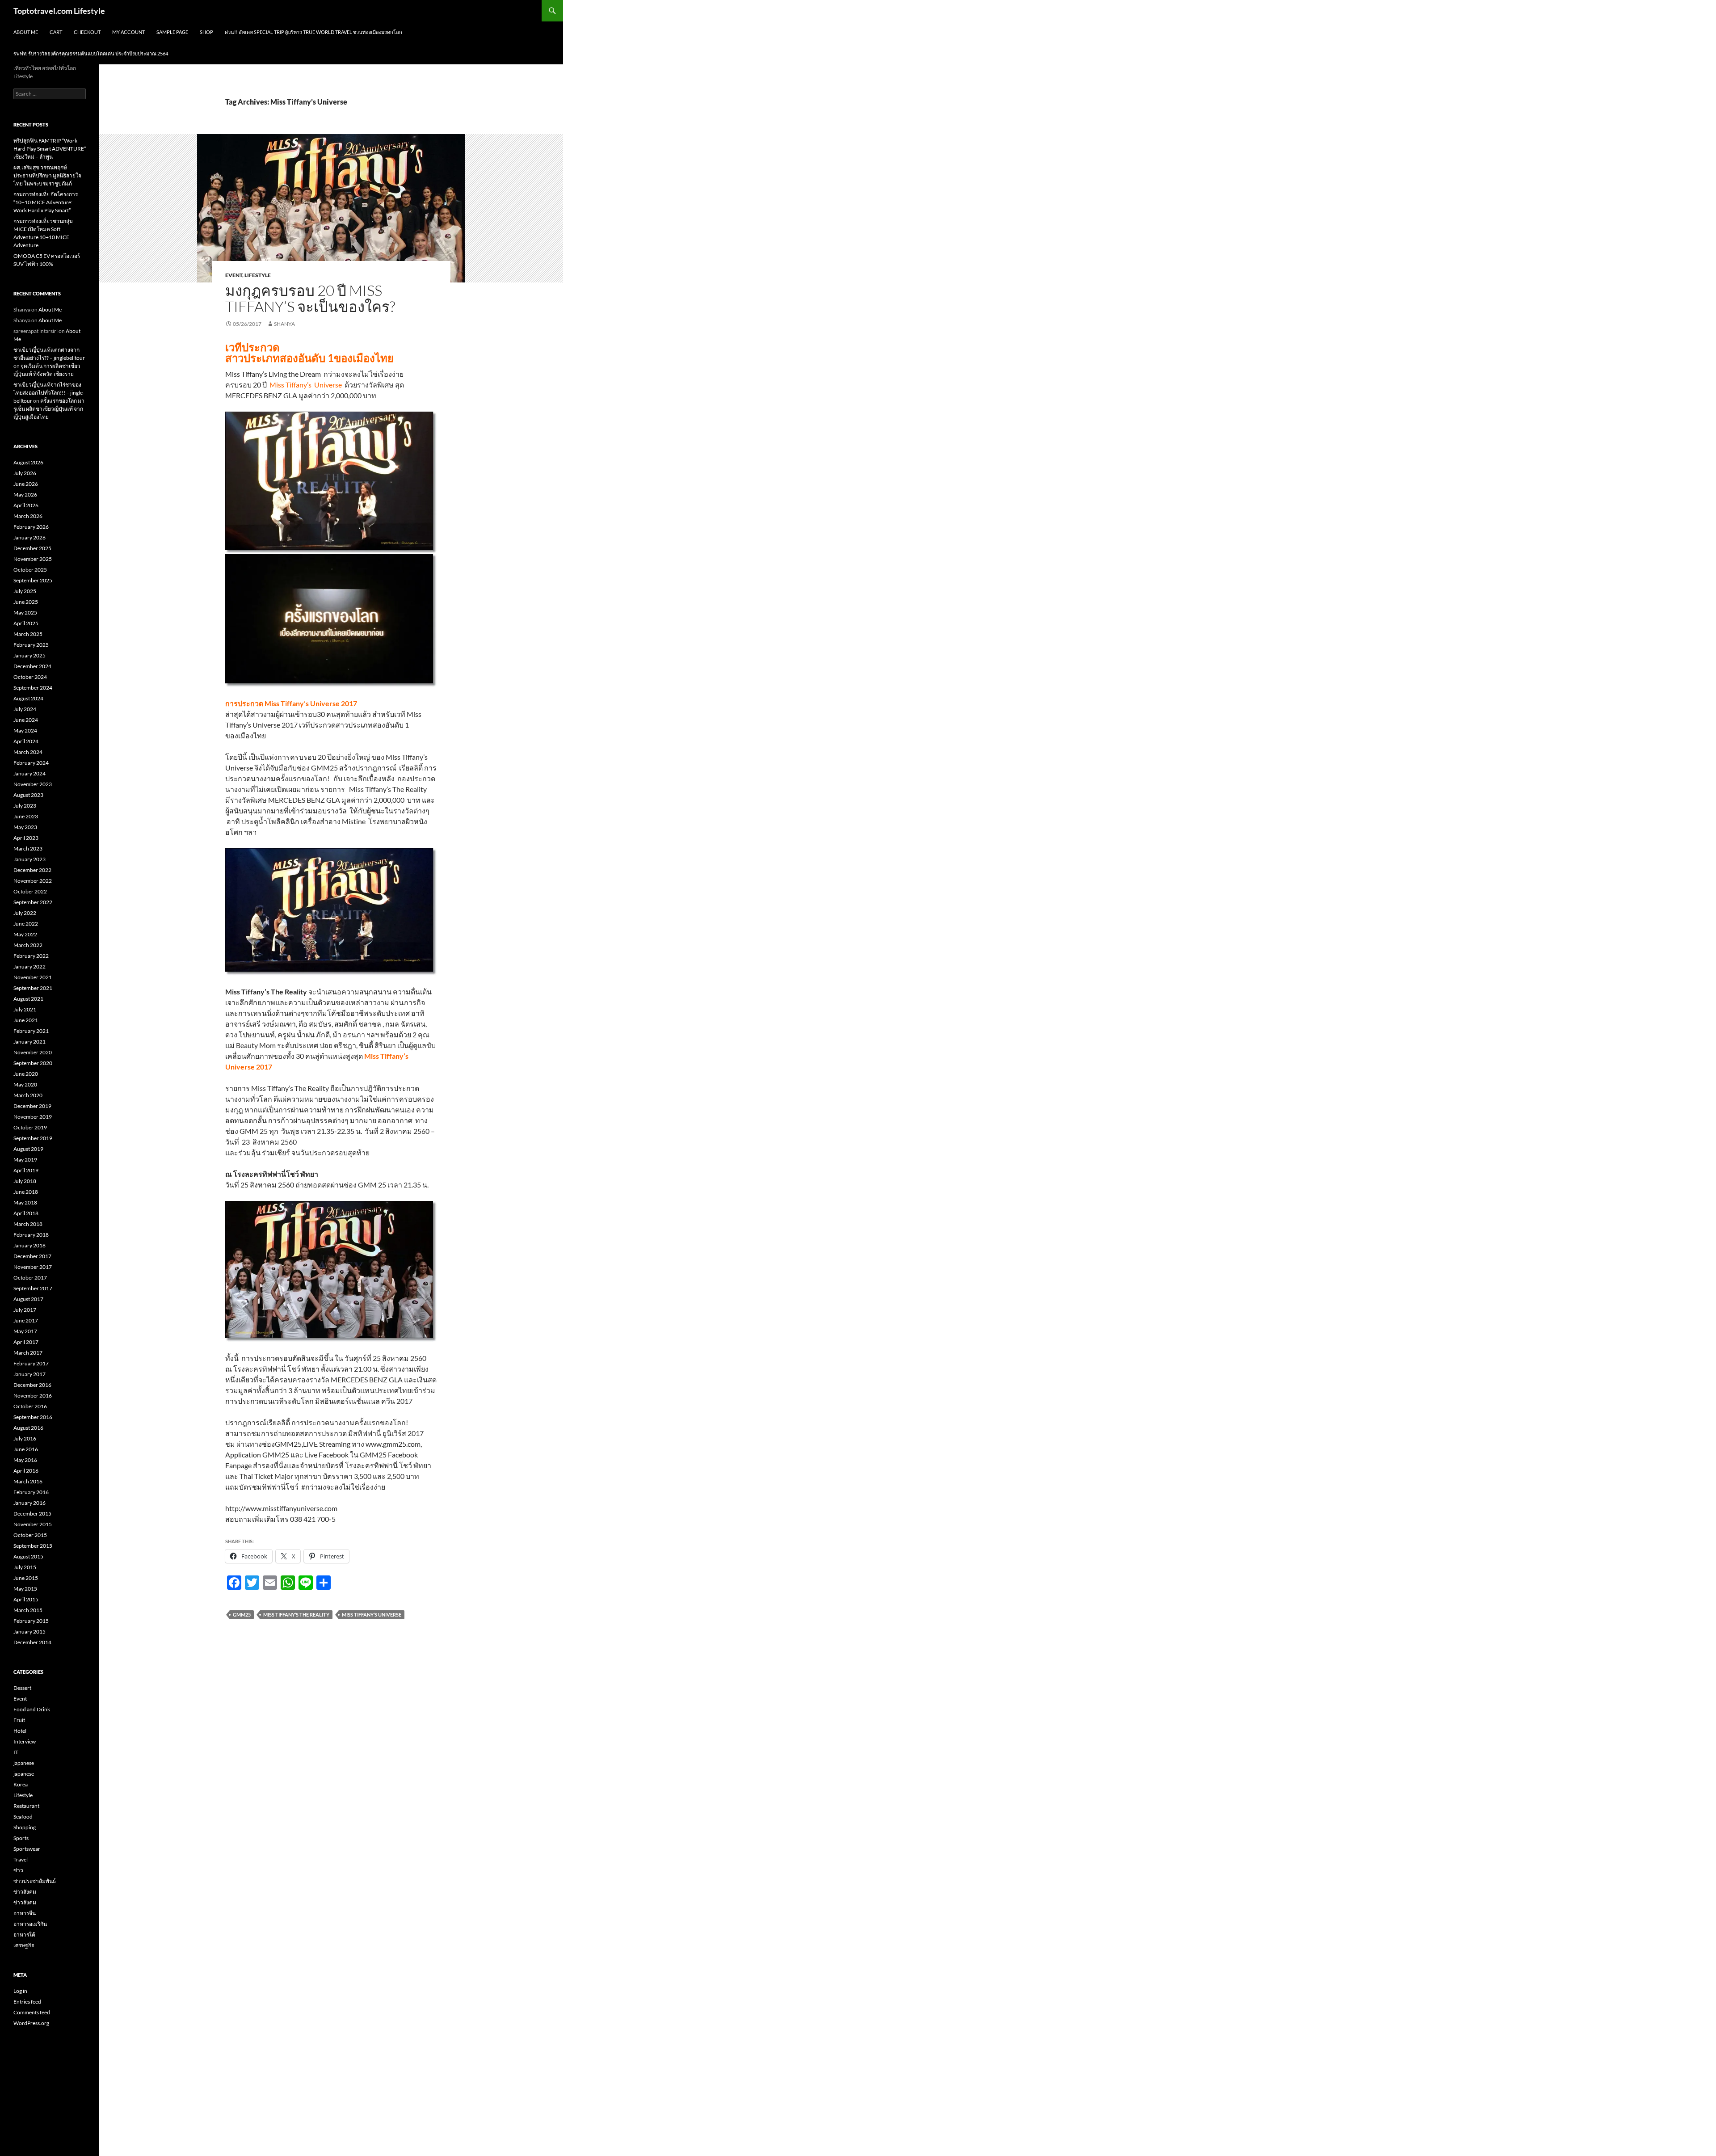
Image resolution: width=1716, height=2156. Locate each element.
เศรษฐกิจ (24, 1945)
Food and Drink (32, 1709)
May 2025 (25, 613)
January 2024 (29, 773)
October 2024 (30, 677)
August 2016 (28, 1428)
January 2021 (29, 1042)
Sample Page (172, 32)
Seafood (23, 1817)
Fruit (19, 1720)
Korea (21, 1784)
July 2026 (25, 473)
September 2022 (33, 902)
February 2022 (31, 956)
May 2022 (25, 934)
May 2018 (25, 1202)
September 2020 (33, 1063)
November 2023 (33, 784)
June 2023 (26, 816)
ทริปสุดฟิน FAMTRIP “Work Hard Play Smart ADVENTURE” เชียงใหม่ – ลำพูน (50, 149)
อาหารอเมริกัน (30, 1924)
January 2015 (29, 1632)
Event (234, 275)
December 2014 (32, 1642)
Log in (20, 1991)
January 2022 (29, 966)
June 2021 (26, 1020)
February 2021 (31, 1031)
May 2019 (25, 1160)
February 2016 (31, 1492)
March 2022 (28, 945)
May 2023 (25, 827)
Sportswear (27, 1849)
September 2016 (33, 1417)
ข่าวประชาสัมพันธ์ (35, 1881)
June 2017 (26, 1320)
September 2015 (33, 1546)
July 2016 (25, 1438)
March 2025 (28, 634)
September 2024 (33, 688)
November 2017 (33, 1267)
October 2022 (30, 891)
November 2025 (33, 559)
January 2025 (29, 655)
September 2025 (33, 580)
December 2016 (32, 1385)
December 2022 (32, 870)
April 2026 (26, 505)
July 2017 (25, 1310)
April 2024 (26, 741)
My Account (128, 32)
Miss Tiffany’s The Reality (296, 1615)
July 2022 (25, 913)
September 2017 (33, 1288)
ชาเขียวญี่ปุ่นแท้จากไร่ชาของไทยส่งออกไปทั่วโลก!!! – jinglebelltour (49, 393)
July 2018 (25, 1181)
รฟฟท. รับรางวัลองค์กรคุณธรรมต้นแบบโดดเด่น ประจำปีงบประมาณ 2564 (91, 53)
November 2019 (33, 1117)
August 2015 (28, 1556)
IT (16, 1752)
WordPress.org (31, 2023)
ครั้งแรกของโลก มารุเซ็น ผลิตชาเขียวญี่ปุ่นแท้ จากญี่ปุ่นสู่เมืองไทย (49, 409)
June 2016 (26, 1449)
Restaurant (26, 1806)
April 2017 (26, 1342)
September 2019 (33, 1138)
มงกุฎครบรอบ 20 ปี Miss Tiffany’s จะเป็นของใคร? (310, 298)
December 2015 (32, 1514)
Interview (25, 1741)
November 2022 (33, 881)
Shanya (284, 324)
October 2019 (30, 1127)
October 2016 (30, 1406)
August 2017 (28, 1299)
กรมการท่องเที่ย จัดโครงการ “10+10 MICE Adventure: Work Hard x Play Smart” (46, 202)
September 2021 (33, 988)
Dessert (22, 1688)
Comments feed (32, 2012)
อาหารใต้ (24, 1935)
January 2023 (29, 859)
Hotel (20, 1731)
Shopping (25, 1827)
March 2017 (28, 1353)
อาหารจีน (25, 1913)
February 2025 (31, 645)
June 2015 (26, 1578)
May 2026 (25, 495)
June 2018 (26, 1192)
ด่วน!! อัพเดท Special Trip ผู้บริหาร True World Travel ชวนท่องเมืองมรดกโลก (313, 32)
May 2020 (25, 1084)
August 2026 (28, 462)
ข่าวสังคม (25, 1892)
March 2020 (28, 1095)
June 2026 (26, 484)
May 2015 (25, 1589)
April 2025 (26, 623)
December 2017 (32, 1256)
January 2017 (29, 1374)
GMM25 (242, 1615)
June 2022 (26, 924)
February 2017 (31, 1363)
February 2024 (31, 763)
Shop (206, 32)
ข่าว (18, 1870)
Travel (21, 1859)
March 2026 (28, 516)
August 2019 (28, 1149)
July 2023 (25, 806)
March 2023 (28, 849)
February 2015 (31, 1621)
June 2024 (26, 720)
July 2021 (25, 1009)
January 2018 (29, 1245)
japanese (24, 1763)
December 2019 (32, 1106)
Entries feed (27, 2002)
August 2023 (28, 795)
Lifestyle (258, 275)
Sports (21, 1838)
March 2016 (28, 1481)
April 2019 (26, 1170)
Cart (56, 32)
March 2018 (28, 1224)
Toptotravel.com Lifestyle (59, 11)
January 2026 (29, 537)
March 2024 (28, 752)
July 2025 (25, 591)
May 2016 (25, 1460)
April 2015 (26, 1599)
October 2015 (30, 1535)
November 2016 (33, 1396)
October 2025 (30, 570)
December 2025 (32, 548)
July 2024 (25, 709)
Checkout (87, 32)
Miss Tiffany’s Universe (372, 1615)
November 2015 (33, 1524)
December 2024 (32, 666)
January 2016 (29, 1503)
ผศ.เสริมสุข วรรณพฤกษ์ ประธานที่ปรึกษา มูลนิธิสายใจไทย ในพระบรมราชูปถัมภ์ (47, 175)
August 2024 (28, 698)
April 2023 (26, 838)
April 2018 (26, 1213)
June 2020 (26, 1074)
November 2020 (33, 1052)
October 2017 (30, 1278)
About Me (26, 32)
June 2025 (26, 602)
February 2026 (31, 527)
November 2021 (33, 977)
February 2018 (31, 1235)
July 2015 (25, 1567)
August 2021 (28, 999)
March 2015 (28, 1610)
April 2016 (26, 1471)
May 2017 (25, 1331)
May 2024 (25, 731)
